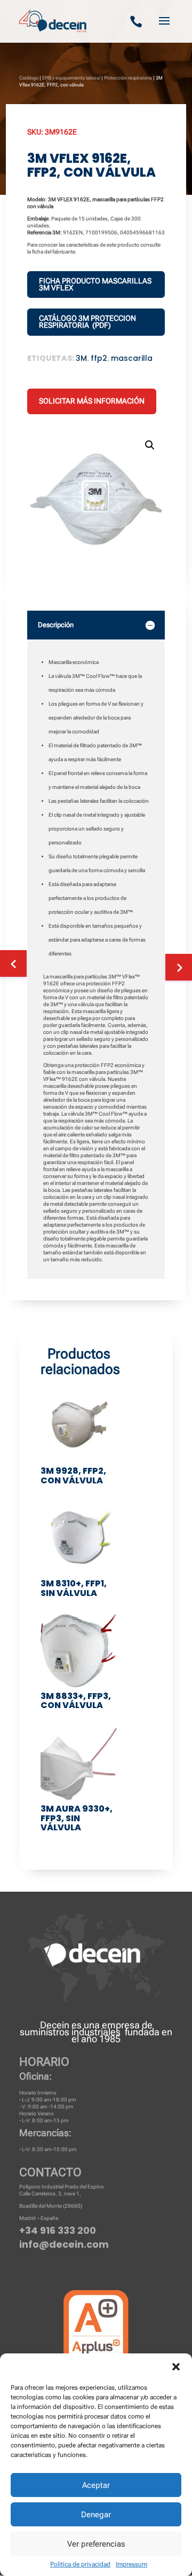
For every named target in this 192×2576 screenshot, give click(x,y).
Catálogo (29, 78)
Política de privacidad (80, 2564)
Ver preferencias (96, 2544)
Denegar (96, 2515)
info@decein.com (64, 2244)
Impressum (131, 2564)
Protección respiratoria (128, 78)
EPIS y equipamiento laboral (71, 78)
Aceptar (96, 2485)
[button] (176, 2367)
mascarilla (132, 358)
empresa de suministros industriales (86, 2028)
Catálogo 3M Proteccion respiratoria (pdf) (87, 322)
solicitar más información (92, 401)
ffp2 (99, 358)
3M (81, 358)
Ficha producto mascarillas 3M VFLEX (95, 284)
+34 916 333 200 (58, 2230)
